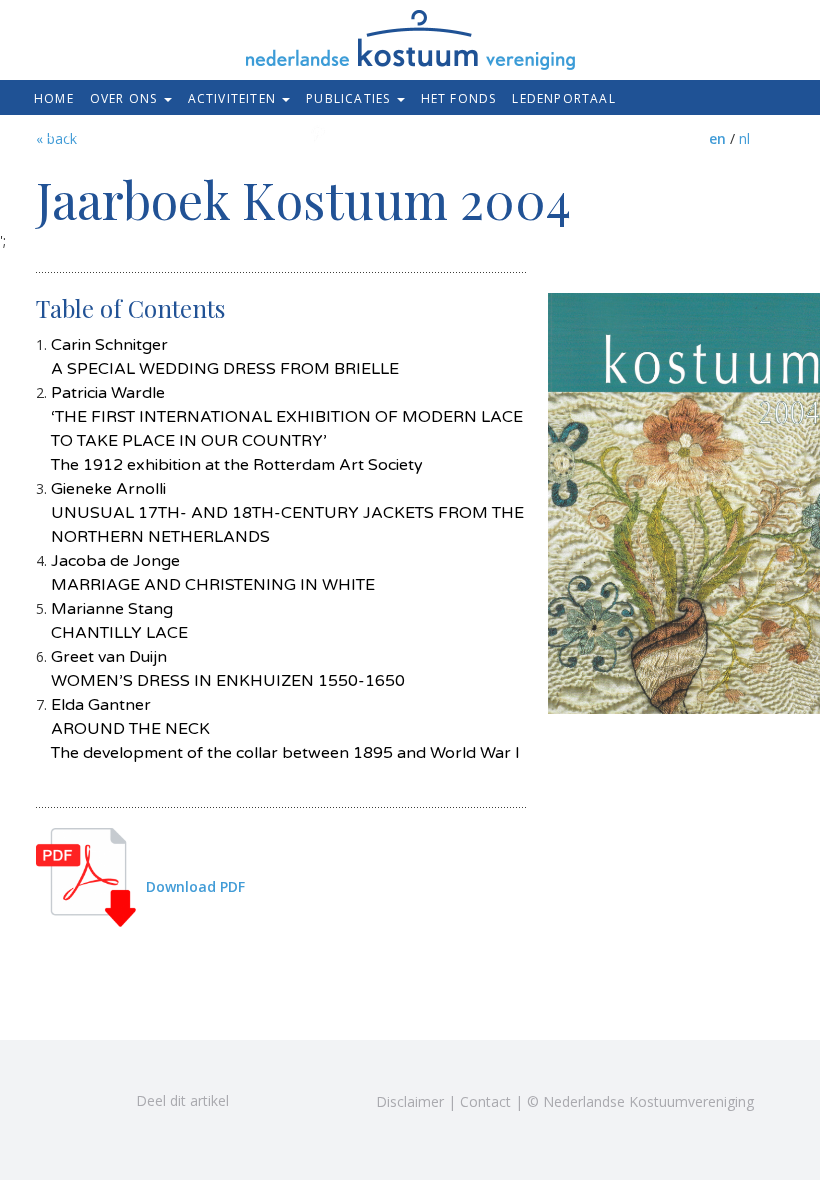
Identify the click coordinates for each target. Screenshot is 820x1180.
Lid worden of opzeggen (126, 134)
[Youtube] (339, 134)
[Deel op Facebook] (96, 1100)
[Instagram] (364, 134)
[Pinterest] (314, 134)
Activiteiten (234, 99)
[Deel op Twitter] (46, 1100)
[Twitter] (264, 134)
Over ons (126, 99)
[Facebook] (289, 134)
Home (54, 99)
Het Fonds (459, 99)
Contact (485, 1101)
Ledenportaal (563, 99)
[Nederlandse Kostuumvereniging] (410, 33)
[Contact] (239, 133)
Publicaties (350, 99)
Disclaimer (410, 1101)
